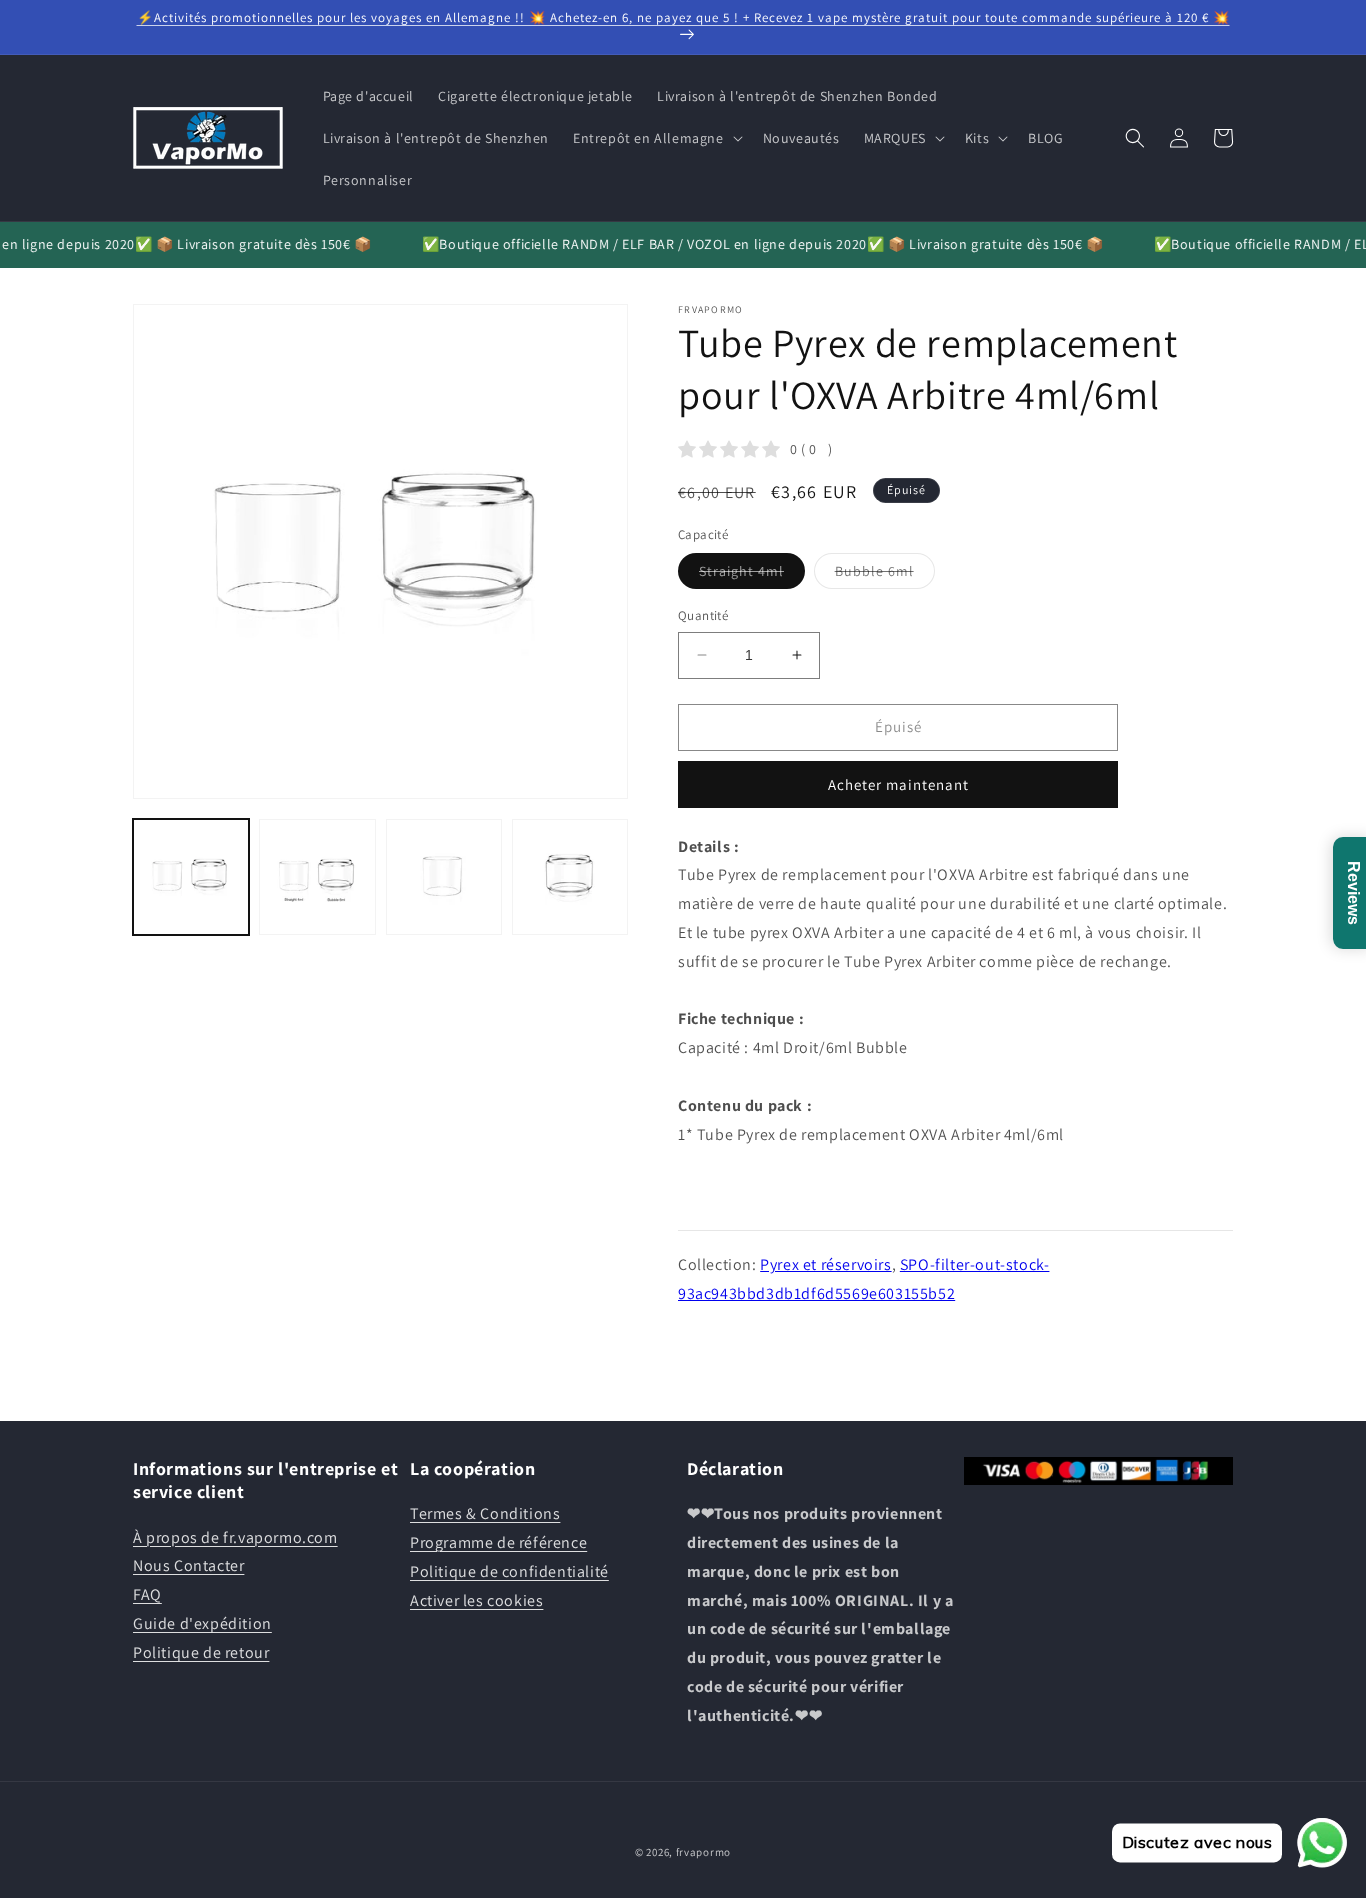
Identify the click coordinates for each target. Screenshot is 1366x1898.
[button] (656, 138)
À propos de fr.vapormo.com (235, 1537)
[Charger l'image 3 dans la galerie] (444, 877)
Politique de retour (201, 1652)
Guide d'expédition (202, 1623)
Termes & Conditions (485, 1513)
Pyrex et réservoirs (825, 1264)
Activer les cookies (476, 1600)
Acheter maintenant (898, 784)
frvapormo (703, 1852)
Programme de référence (498, 1542)
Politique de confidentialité (509, 1571)
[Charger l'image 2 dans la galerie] (317, 877)
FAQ (147, 1594)
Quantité (703, 615)
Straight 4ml (752, 575)
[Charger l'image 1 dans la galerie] (191, 877)
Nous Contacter (188, 1565)
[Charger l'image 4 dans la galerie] (570, 877)
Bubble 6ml (885, 575)
